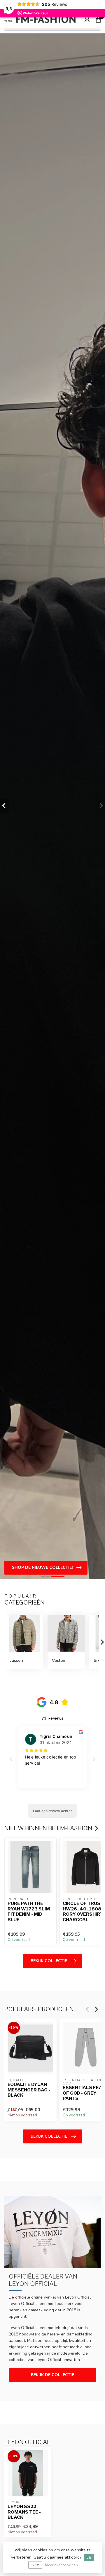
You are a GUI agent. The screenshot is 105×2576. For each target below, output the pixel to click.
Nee (35, 2565)
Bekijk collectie (49, 1961)
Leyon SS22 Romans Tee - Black (24, 2512)
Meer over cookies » (62, 2565)
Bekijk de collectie (52, 2375)
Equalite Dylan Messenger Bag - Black (29, 2090)
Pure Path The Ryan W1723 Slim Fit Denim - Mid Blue (29, 1912)
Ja (89, 2557)
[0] (98, 19)
